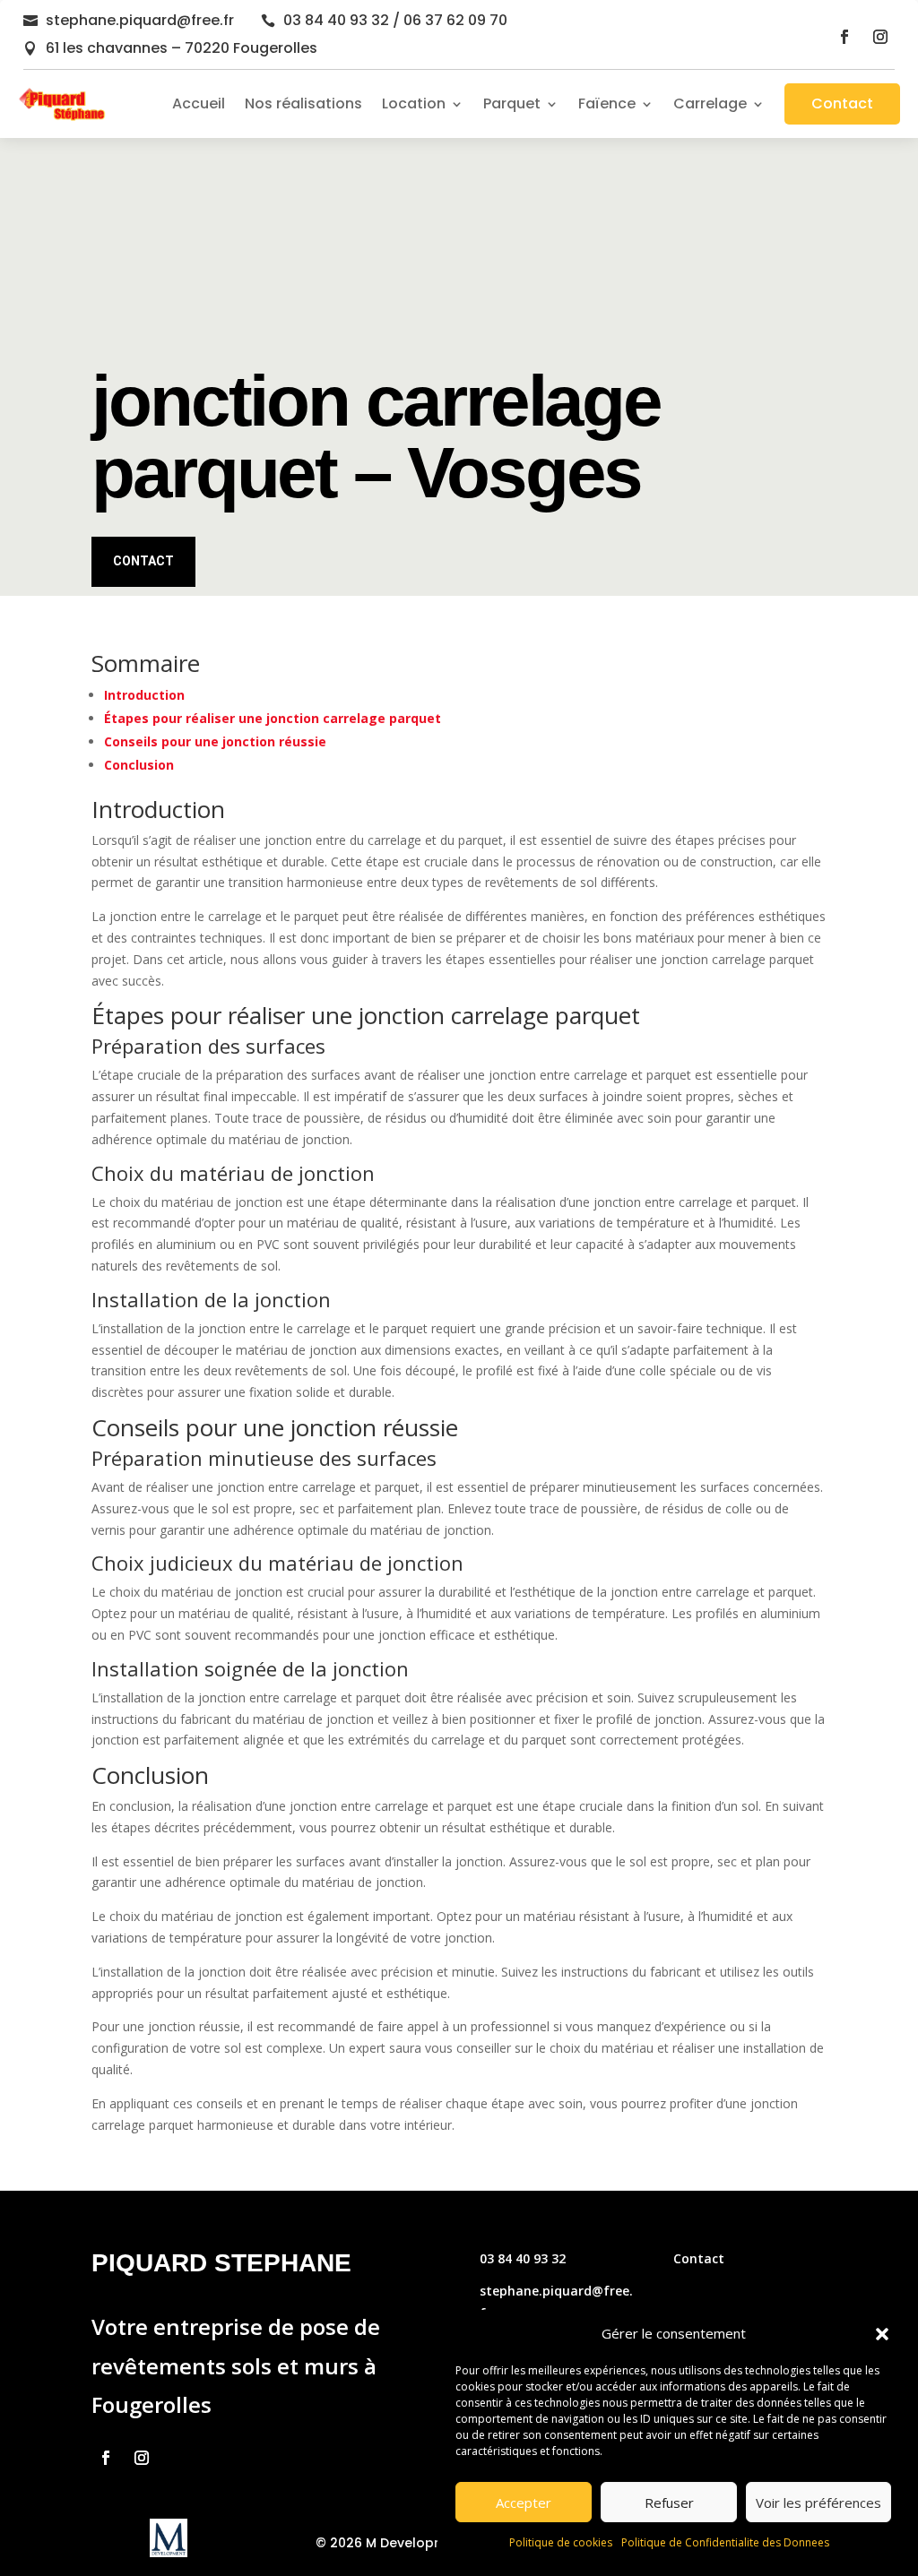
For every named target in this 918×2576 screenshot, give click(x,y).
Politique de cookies (561, 2542)
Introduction (144, 695)
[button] (882, 2334)
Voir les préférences (818, 2503)
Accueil (199, 103)
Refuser (669, 2503)
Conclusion (139, 765)
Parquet (512, 103)
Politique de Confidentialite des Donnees (725, 2542)
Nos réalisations (303, 103)
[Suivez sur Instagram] (880, 37)
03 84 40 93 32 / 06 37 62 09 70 (395, 20)
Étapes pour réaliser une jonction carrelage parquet (273, 718)
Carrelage (710, 103)
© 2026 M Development (392, 2543)
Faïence (607, 103)
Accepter (524, 2503)
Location (414, 103)
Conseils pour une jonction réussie (215, 741)
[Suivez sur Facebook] (844, 37)
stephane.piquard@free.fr (140, 20)
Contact (842, 103)
